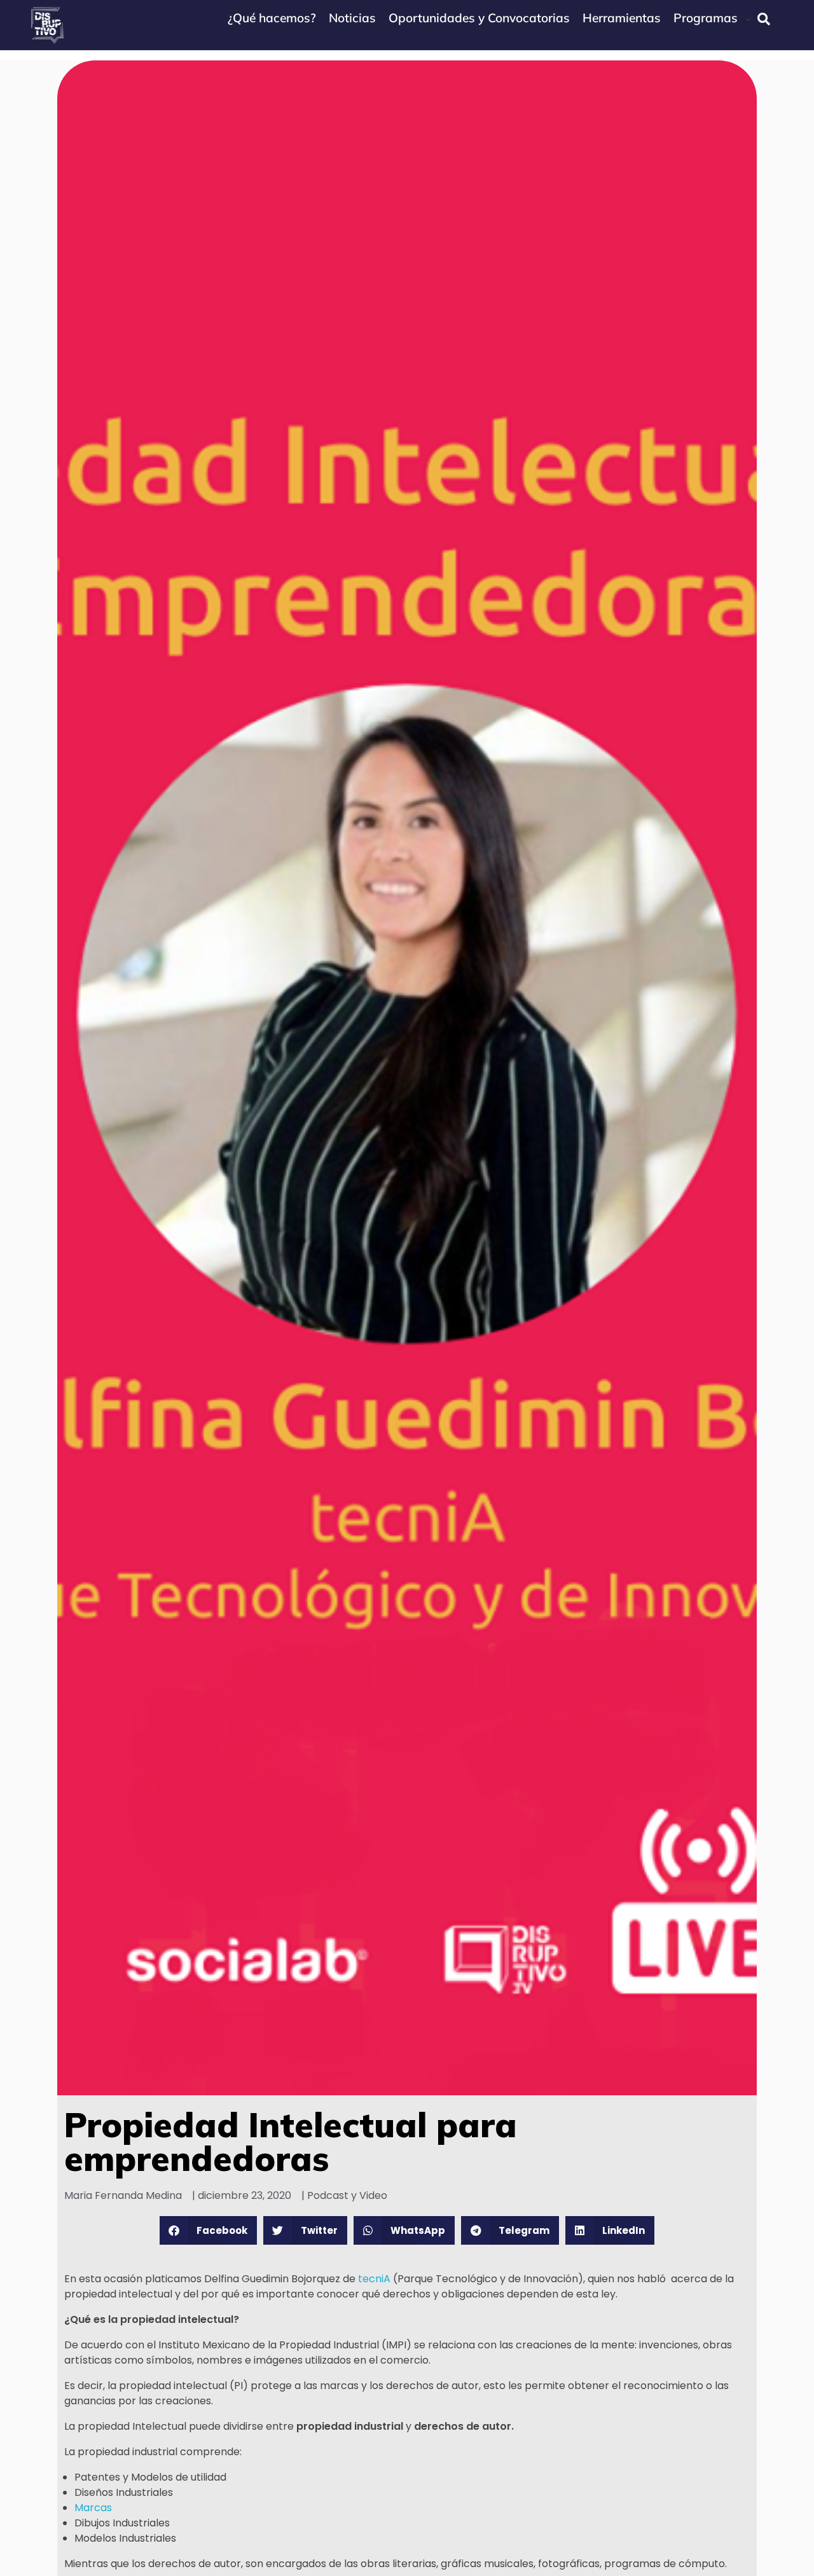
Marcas (93, 2508)
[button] (209, 2230)
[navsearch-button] (764, 19)
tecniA (376, 2279)
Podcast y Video (347, 2195)
